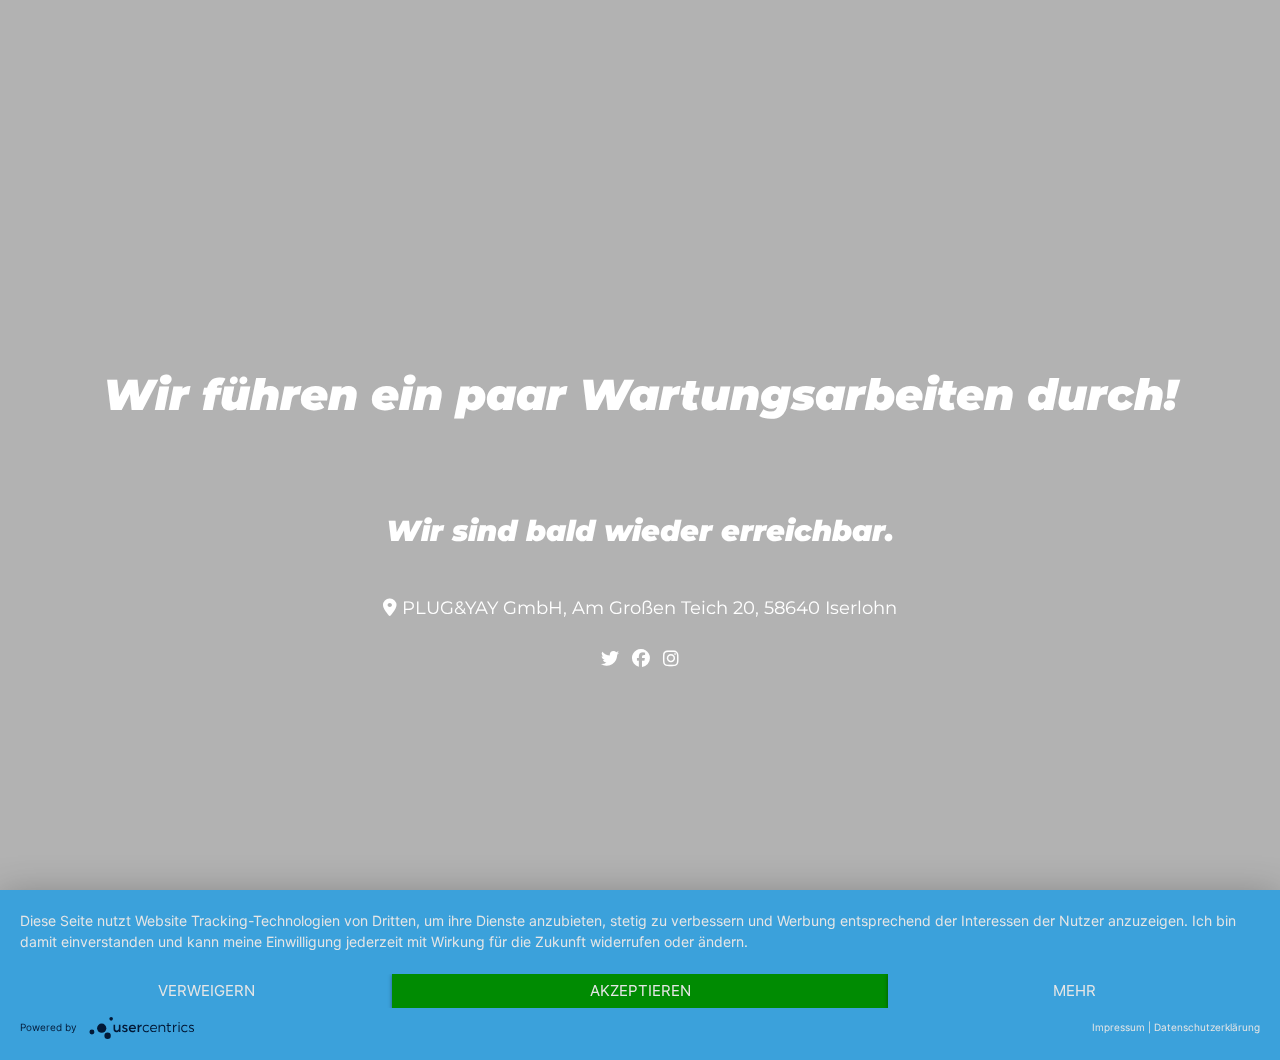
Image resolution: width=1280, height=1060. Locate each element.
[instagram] (671, 659)
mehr (1074, 990)
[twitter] (610, 659)
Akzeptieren (640, 990)
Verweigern (206, 990)
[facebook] (641, 659)
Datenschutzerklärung (1207, 1027)
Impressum (1118, 1027)
